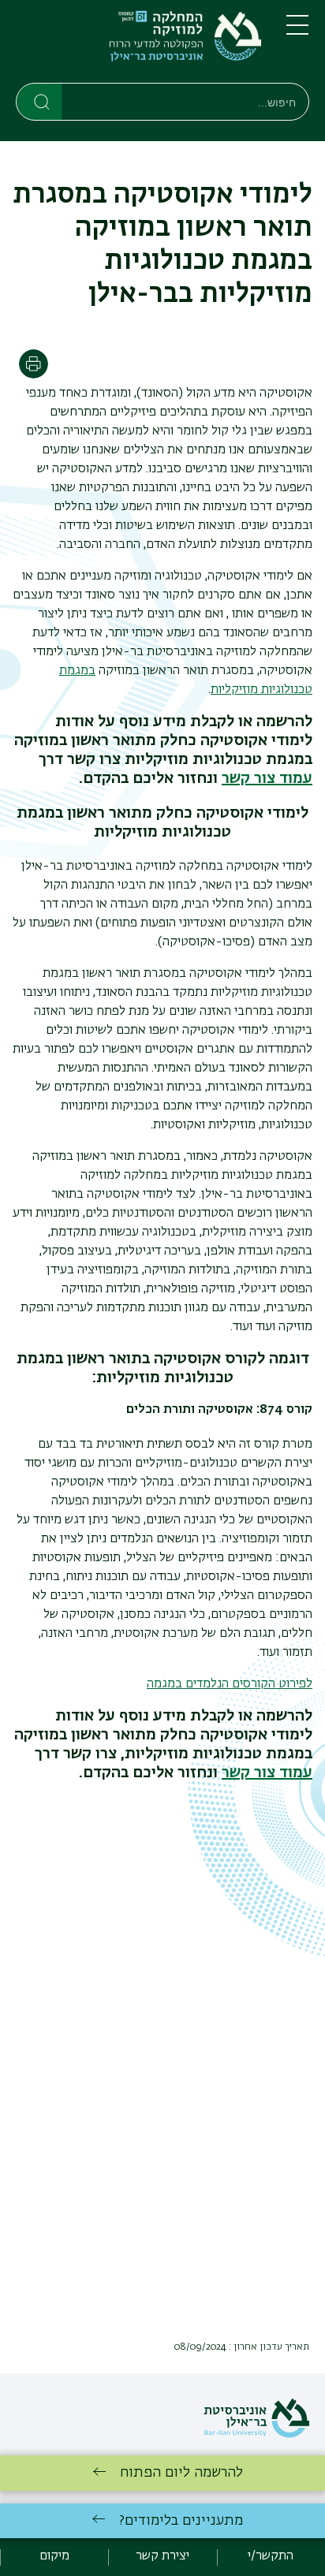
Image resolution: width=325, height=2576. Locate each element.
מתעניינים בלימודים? (181, 2521)
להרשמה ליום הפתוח (181, 2473)
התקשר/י (271, 2556)
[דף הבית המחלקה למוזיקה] (138, 45)
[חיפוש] (40, 101)
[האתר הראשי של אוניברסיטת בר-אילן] (256, 2435)
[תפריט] (297, 32)
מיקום (54, 2556)
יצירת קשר (162, 2556)
